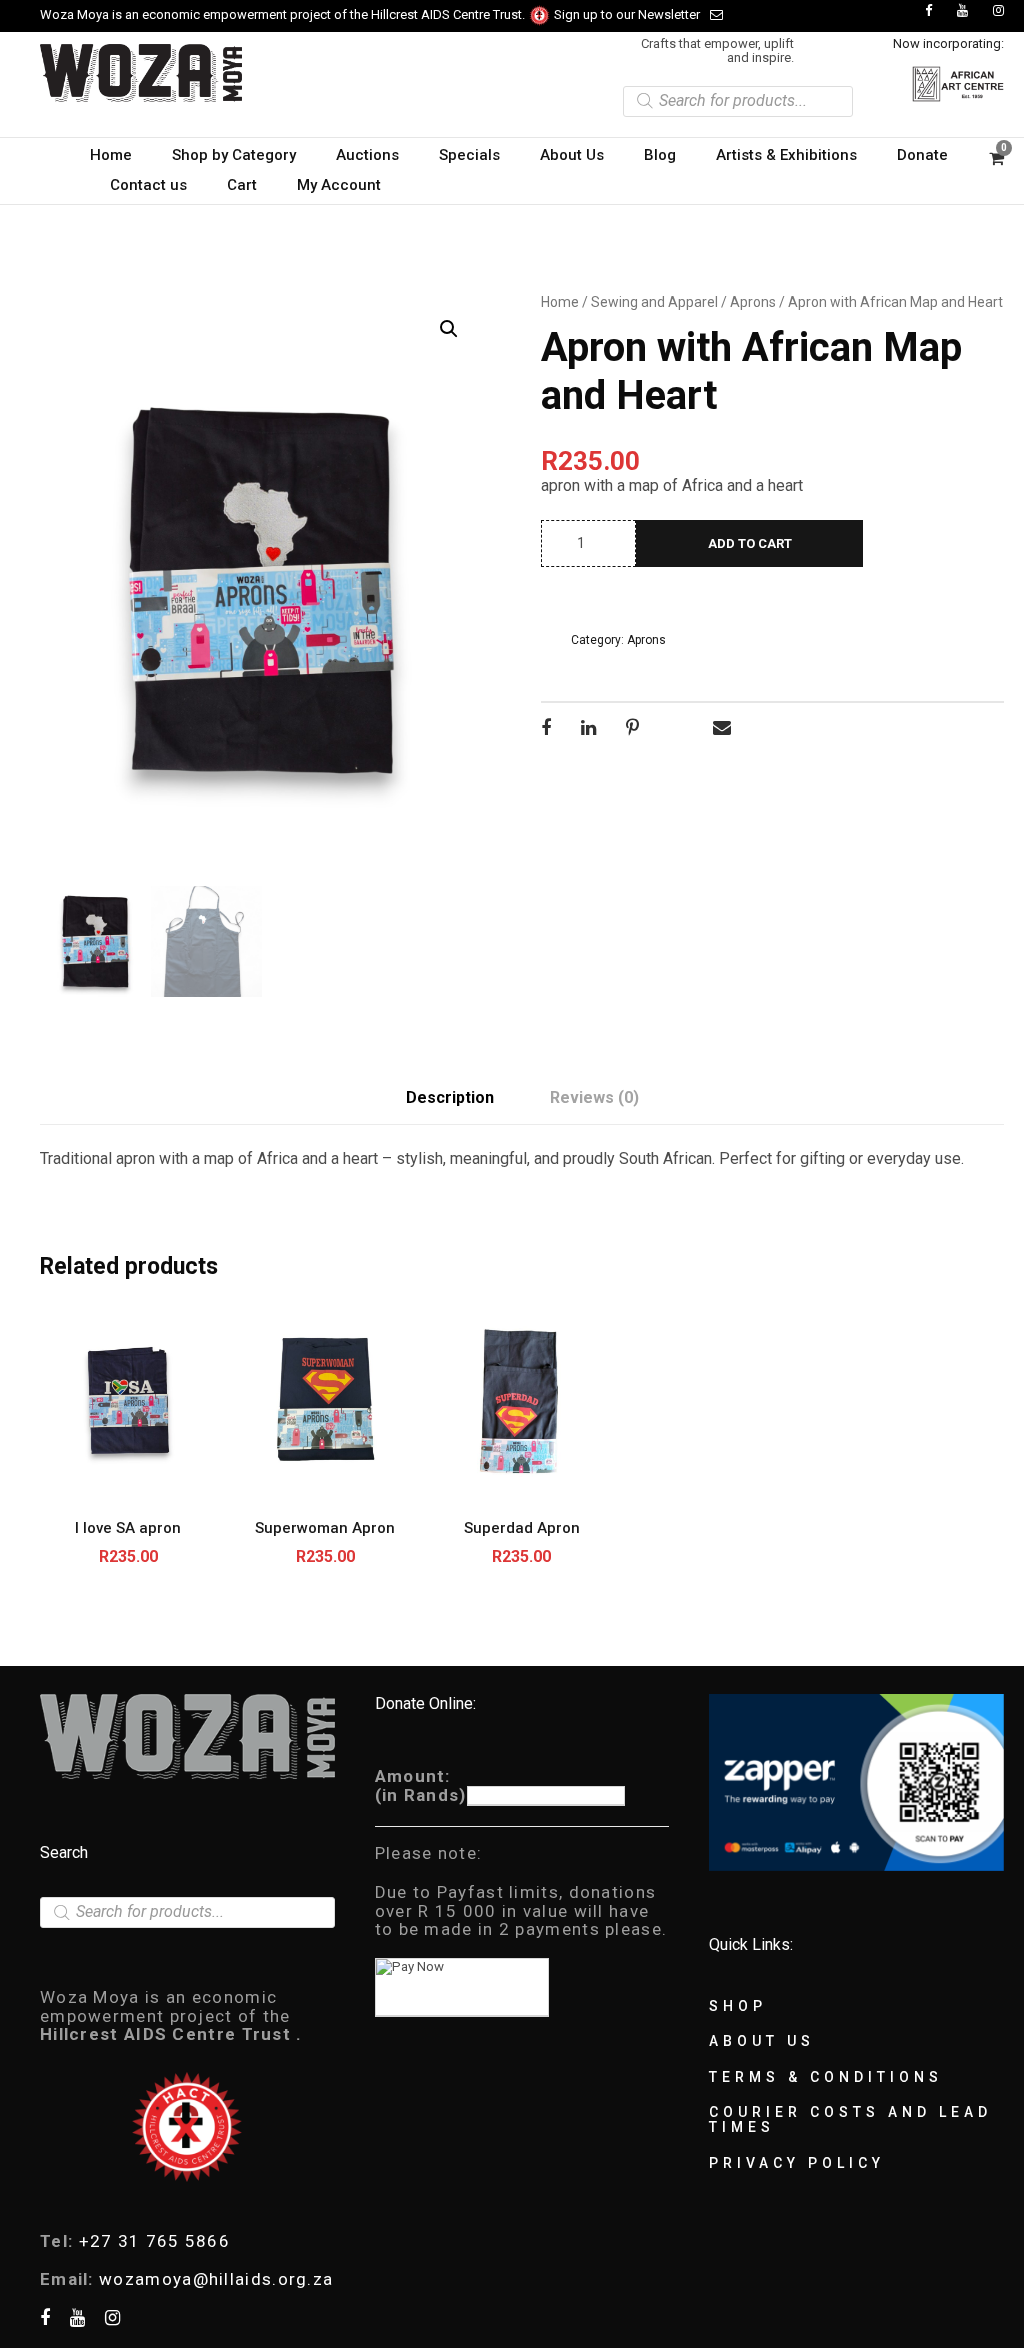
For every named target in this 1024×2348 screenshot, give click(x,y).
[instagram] (998, 10)
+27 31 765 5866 (155, 2241)
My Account (339, 185)
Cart (242, 185)
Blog (660, 155)
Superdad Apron (522, 1528)
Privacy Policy (797, 2163)
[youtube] (962, 10)
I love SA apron (128, 1528)
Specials (469, 155)
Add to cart (750, 543)
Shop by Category (234, 155)
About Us (572, 155)
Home (111, 155)
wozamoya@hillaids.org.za (216, 2279)
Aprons (753, 302)
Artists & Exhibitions (786, 155)
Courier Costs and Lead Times (850, 2119)
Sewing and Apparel (654, 302)
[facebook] (928, 10)
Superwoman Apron (325, 1528)
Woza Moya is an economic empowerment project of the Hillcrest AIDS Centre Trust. (284, 14)
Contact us (148, 185)
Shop (738, 2006)
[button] (449, 329)
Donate (922, 155)
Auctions (367, 155)
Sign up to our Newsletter (627, 14)
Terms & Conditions (826, 2077)
